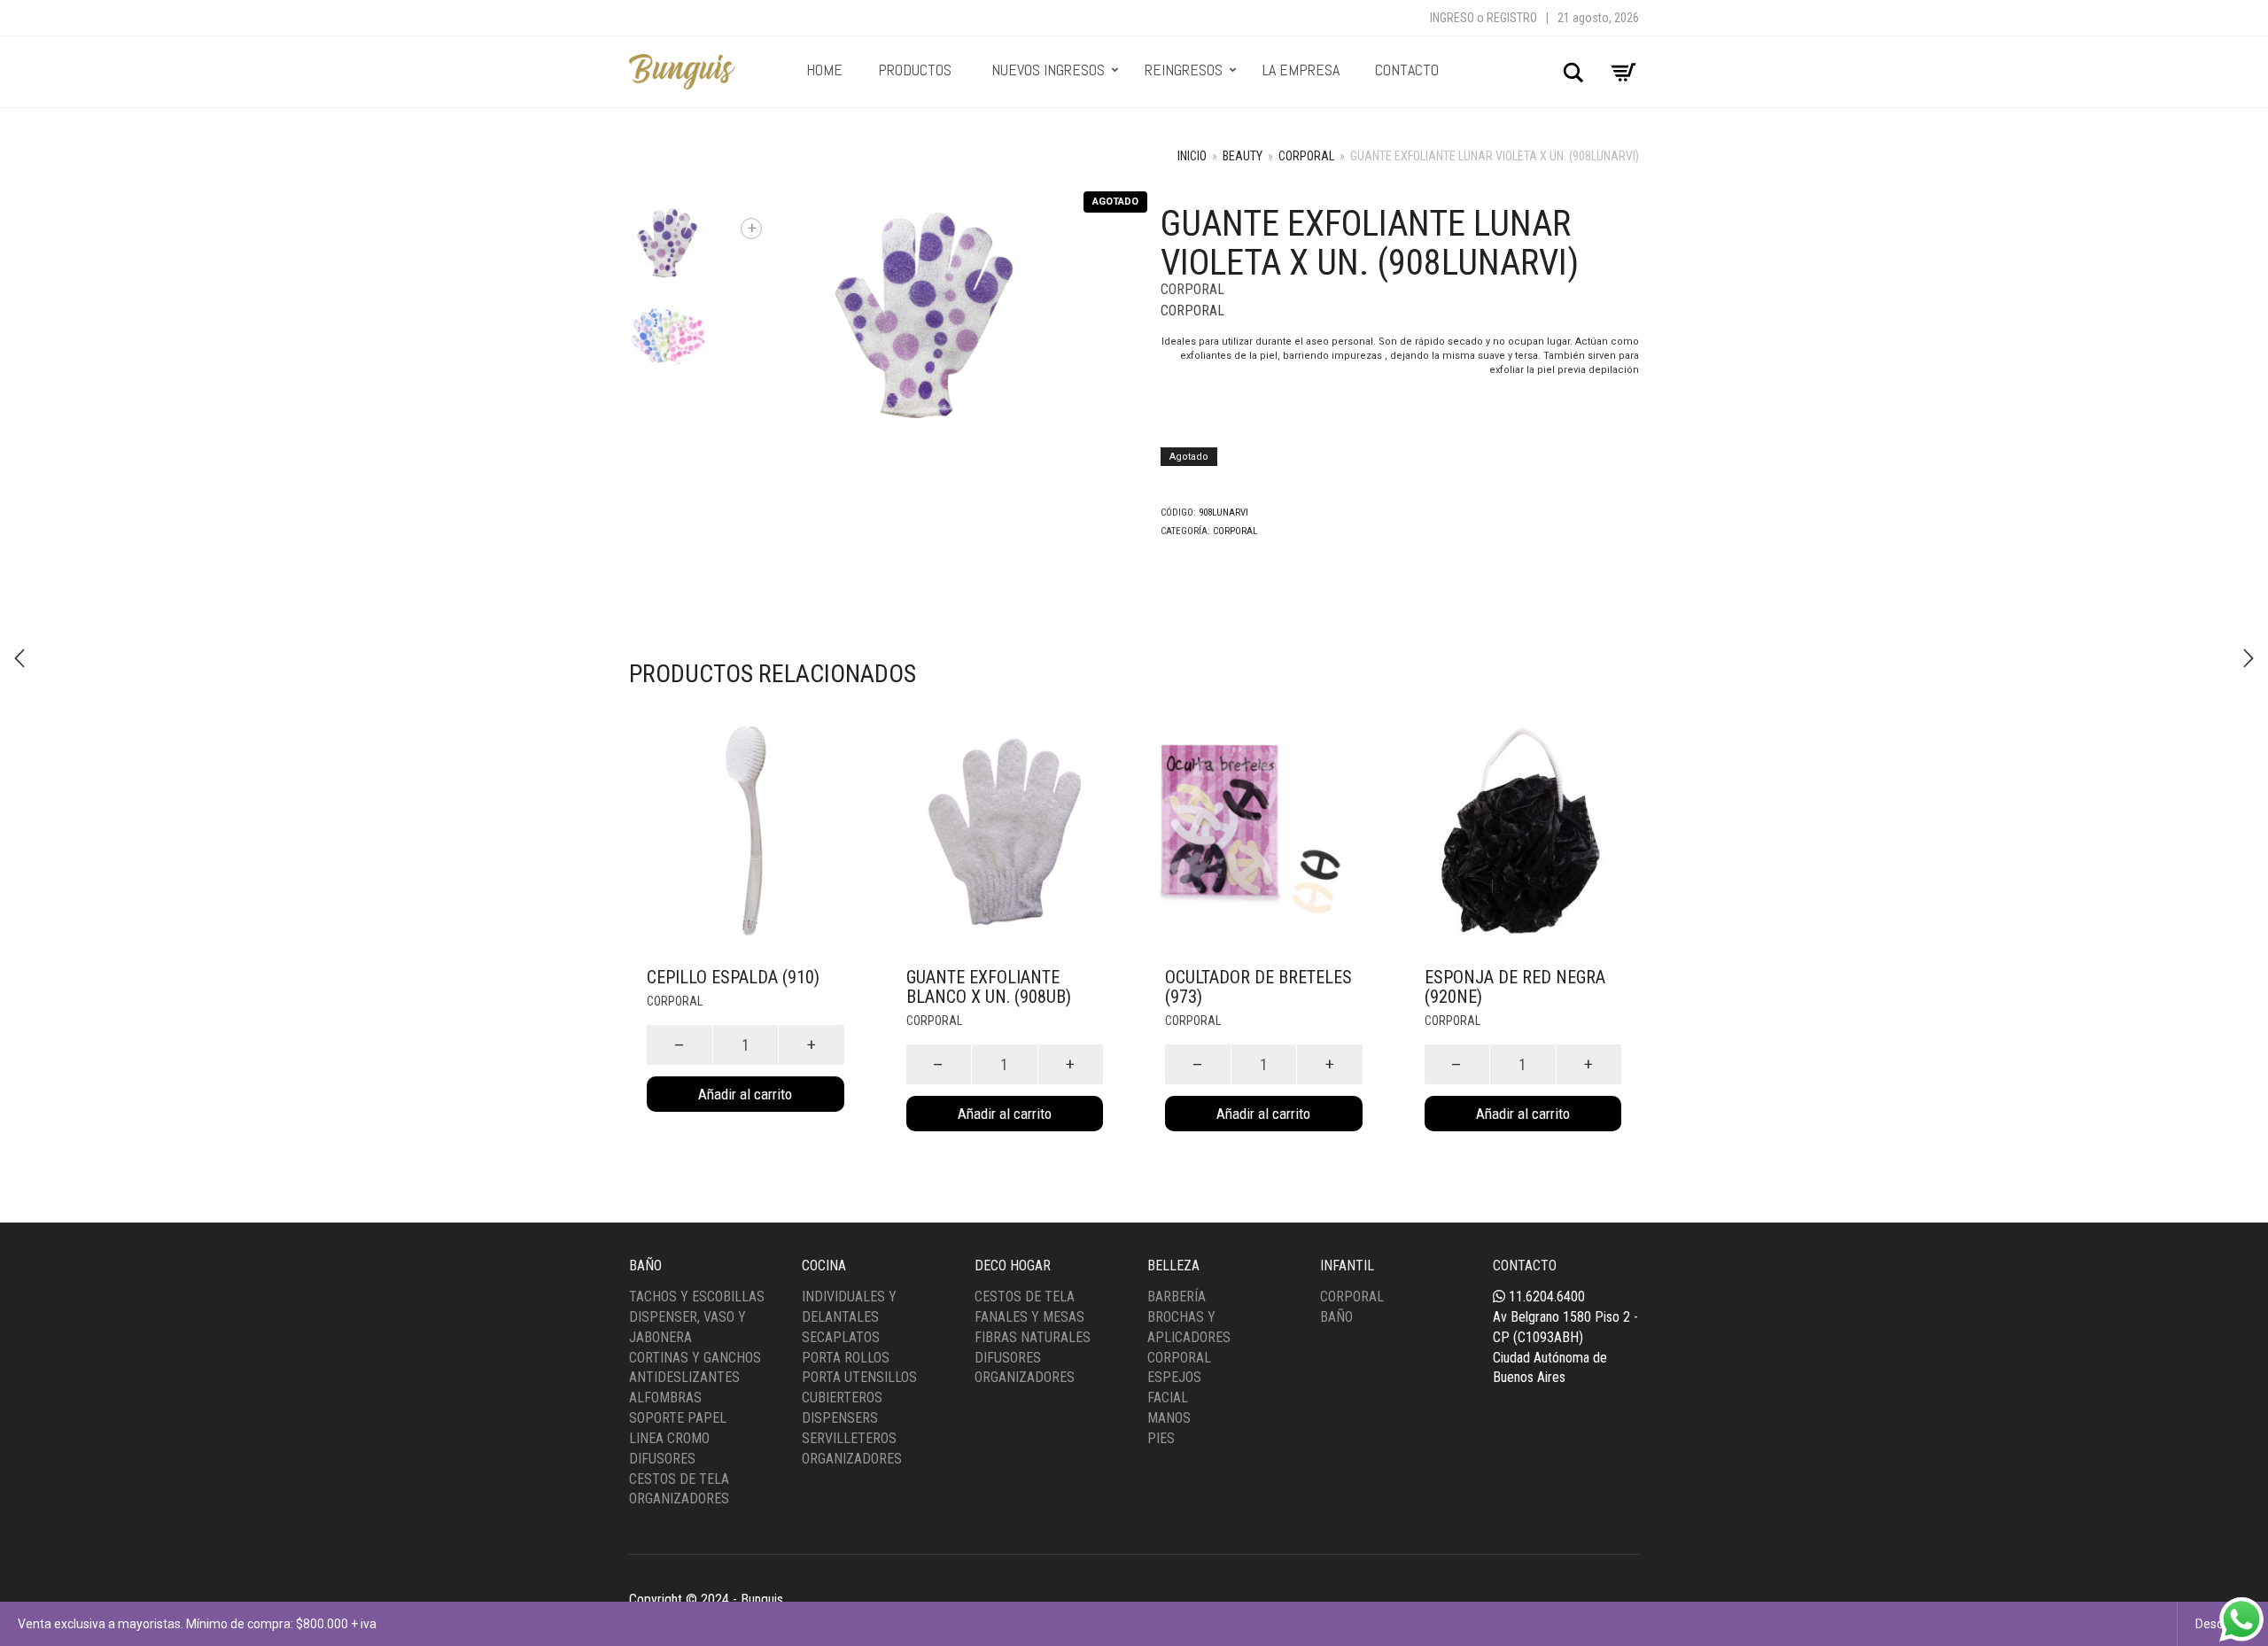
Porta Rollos (846, 1358)
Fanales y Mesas (1029, 1317)
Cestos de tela (1025, 1297)
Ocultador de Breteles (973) (1258, 987)
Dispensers (840, 1418)
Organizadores (679, 1498)
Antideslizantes (684, 1377)
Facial (1168, 1398)
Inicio (1192, 156)
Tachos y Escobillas (697, 1297)
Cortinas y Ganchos (695, 1358)
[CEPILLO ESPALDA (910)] (19, 658)
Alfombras (665, 1398)
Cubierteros (842, 1398)
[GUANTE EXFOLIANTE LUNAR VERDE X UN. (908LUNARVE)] (2249, 658)
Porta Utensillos (859, 1377)
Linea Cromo (669, 1438)
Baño (1336, 1317)
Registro (1512, 18)
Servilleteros (849, 1438)
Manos (1169, 1418)
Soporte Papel (678, 1418)
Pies (1161, 1438)
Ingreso (1452, 18)
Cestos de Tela (679, 1479)
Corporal (1306, 156)
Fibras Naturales (1033, 1337)
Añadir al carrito (745, 1094)
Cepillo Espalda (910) (733, 977)
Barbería (1177, 1297)
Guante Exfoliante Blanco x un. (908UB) (989, 987)
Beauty (1243, 156)
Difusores (662, 1459)
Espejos (1174, 1377)
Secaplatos (841, 1337)
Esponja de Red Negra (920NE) (1515, 987)
